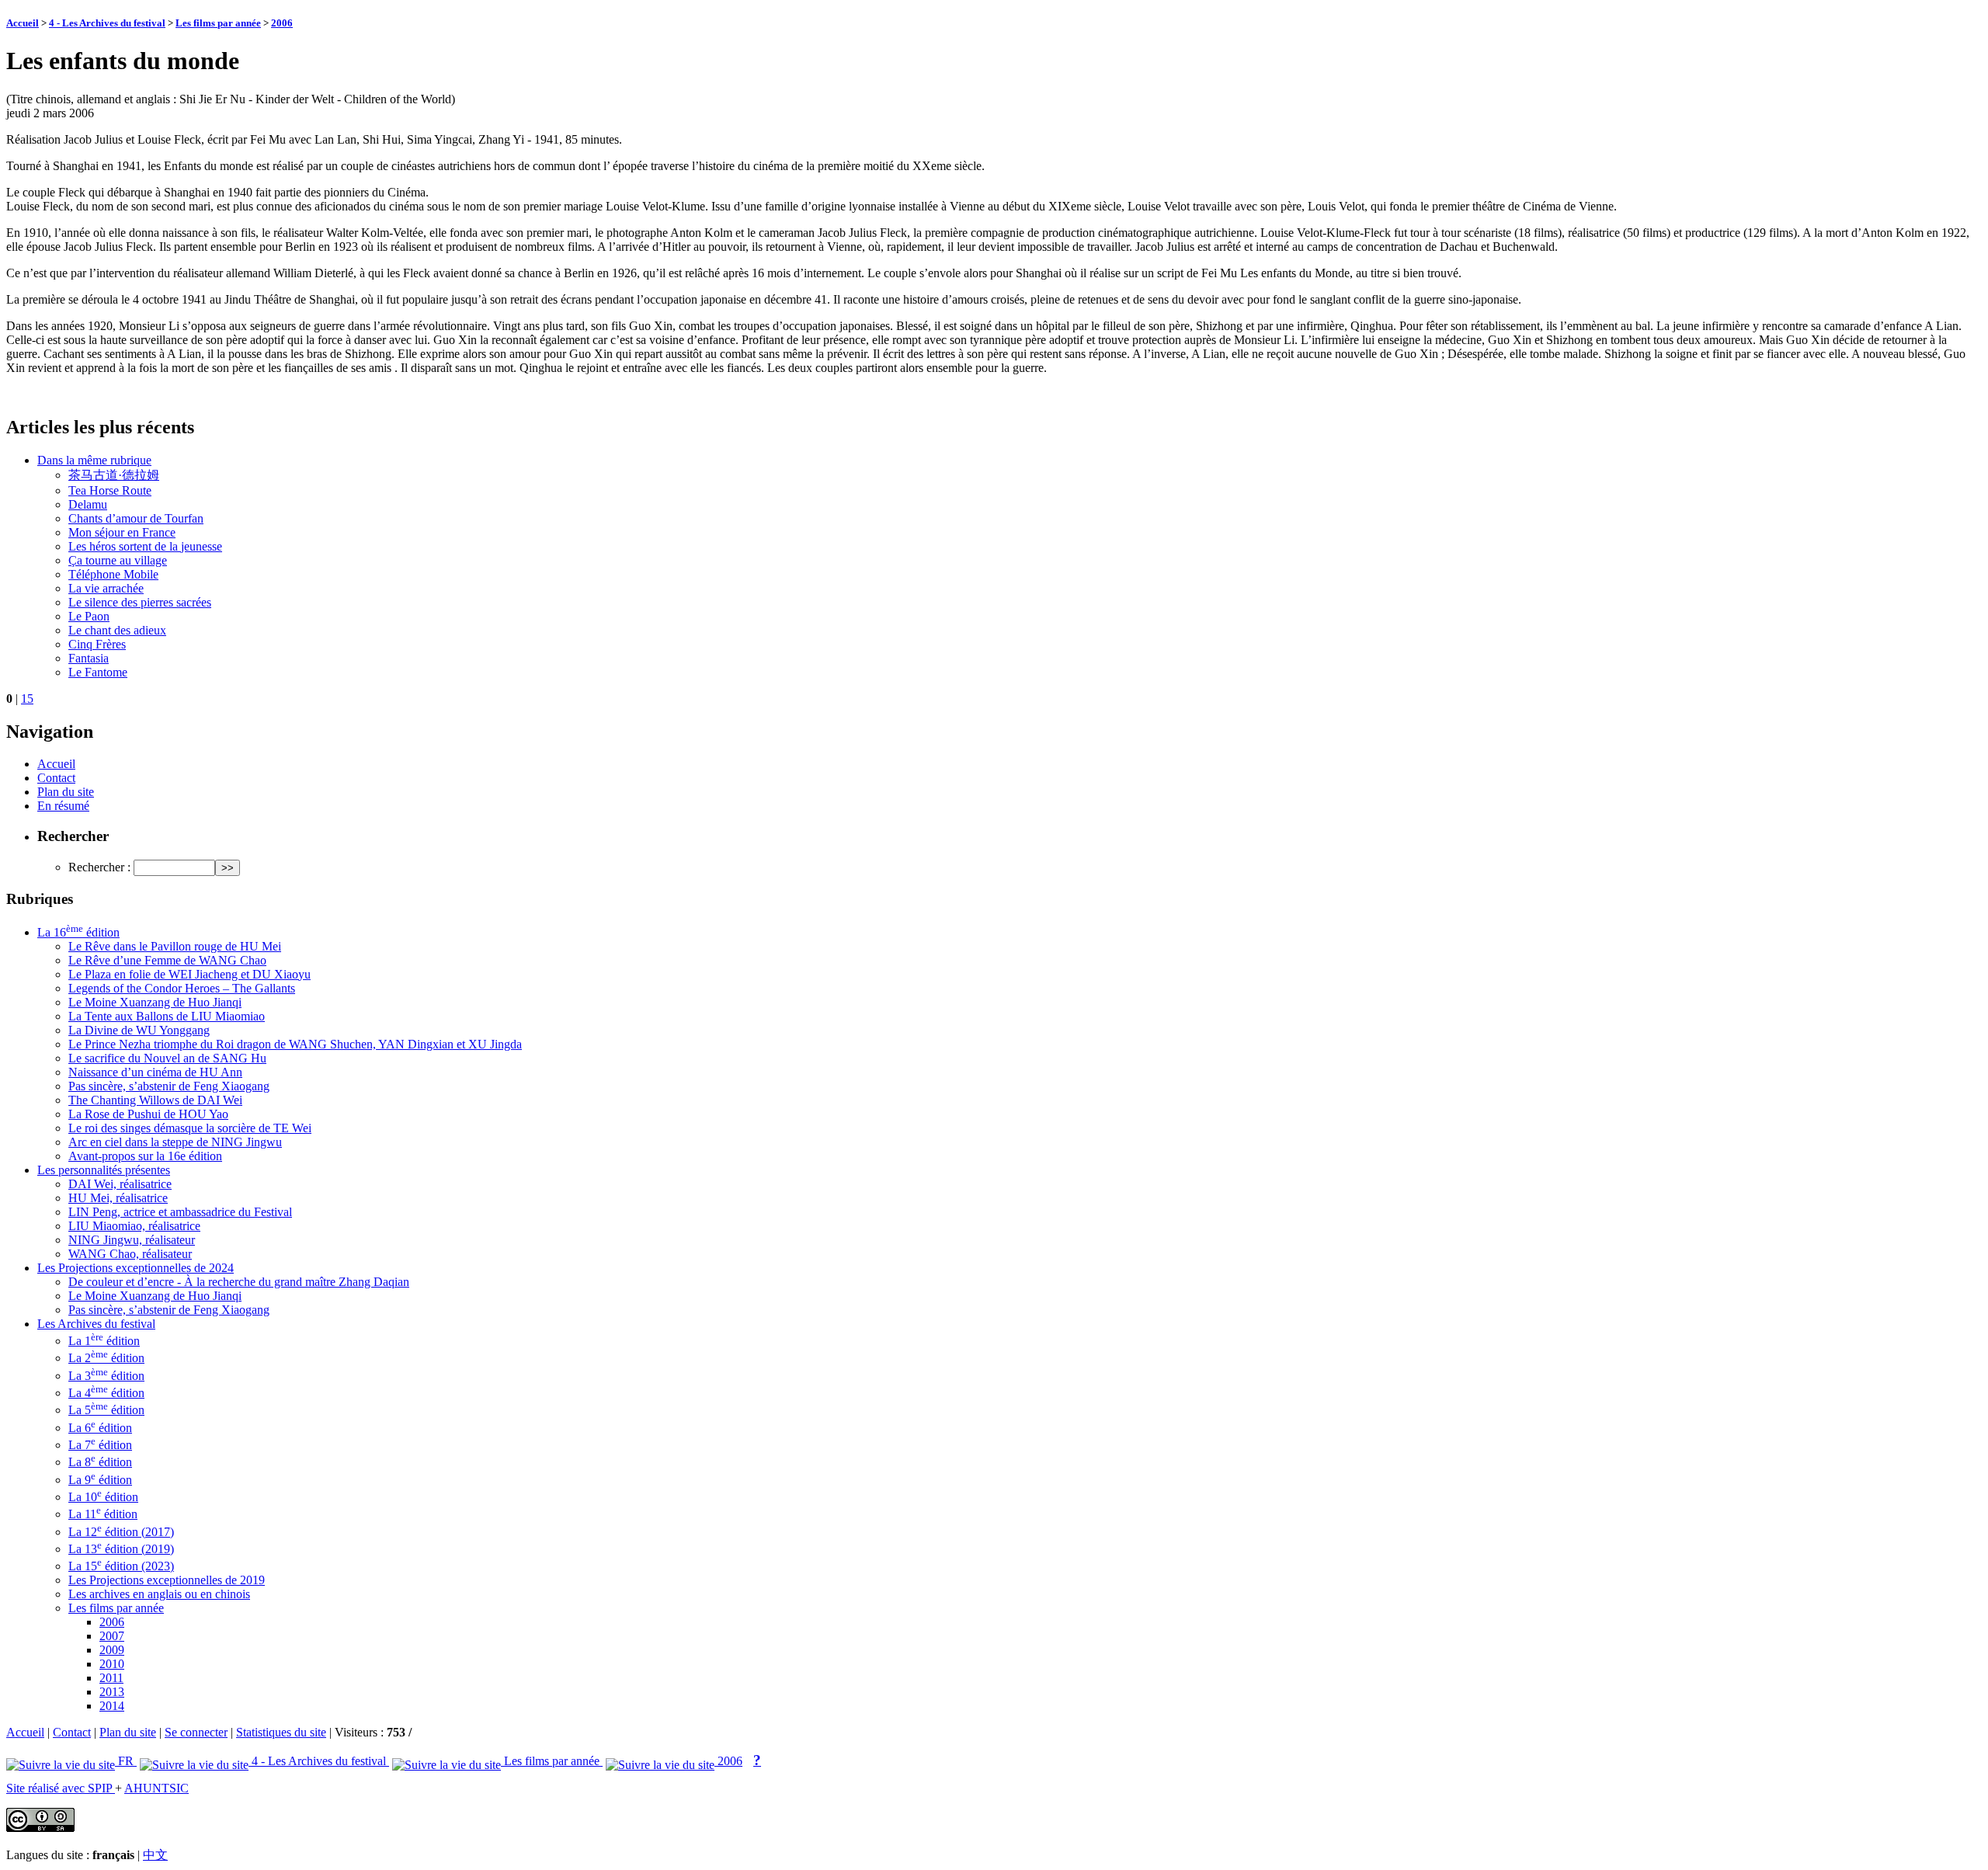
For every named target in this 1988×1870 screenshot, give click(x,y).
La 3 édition (106, 1376)
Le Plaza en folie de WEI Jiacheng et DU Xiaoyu (189, 974)
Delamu (88, 504)
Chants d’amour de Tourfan (136, 518)
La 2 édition (106, 1358)
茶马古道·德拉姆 (114, 475)
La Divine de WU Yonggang (139, 1030)
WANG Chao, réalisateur (130, 1254)
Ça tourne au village (118, 560)
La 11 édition (103, 1514)
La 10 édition (103, 1497)
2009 (112, 1650)
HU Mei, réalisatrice (118, 1198)
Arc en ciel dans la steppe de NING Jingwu (175, 1142)
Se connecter (196, 1732)
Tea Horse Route (110, 490)
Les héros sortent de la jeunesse (145, 546)
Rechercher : (99, 867)
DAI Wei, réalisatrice (120, 1184)
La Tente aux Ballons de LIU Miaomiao (167, 1016)
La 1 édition (104, 1341)
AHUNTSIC (156, 1788)
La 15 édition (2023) (121, 1566)
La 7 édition (100, 1445)
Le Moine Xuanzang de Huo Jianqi (155, 1002)
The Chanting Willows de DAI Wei (155, 1100)
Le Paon (89, 616)
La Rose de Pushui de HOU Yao (148, 1114)
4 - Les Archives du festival (107, 23)
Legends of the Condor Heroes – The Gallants (182, 988)
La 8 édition (100, 1462)
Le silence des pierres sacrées (140, 602)
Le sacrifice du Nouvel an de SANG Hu (167, 1058)
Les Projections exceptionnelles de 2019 (167, 1580)
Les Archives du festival (96, 1324)
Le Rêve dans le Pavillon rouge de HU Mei (175, 946)
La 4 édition (106, 1393)
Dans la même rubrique (94, 460)
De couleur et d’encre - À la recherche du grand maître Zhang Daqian (239, 1282)
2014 (112, 1706)
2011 (111, 1678)
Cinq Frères (97, 644)
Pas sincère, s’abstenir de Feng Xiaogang (169, 1086)
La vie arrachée (106, 588)
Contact (56, 778)
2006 (282, 23)
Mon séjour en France (122, 532)
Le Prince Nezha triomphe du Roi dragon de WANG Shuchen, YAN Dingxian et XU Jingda (295, 1044)
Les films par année (218, 23)
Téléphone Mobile (113, 574)
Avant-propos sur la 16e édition (145, 1156)
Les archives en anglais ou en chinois (159, 1594)
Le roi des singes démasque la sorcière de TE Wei (190, 1128)
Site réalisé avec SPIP (61, 1788)
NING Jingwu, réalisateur (132, 1240)
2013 (112, 1692)
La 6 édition (100, 1428)
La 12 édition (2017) (121, 1532)
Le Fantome (98, 672)
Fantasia (89, 658)
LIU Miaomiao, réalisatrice (134, 1226)
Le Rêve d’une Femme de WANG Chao (167, 960)
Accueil (23, 23)
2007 (112, 1636)
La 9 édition (100, 1480)
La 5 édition (106, 1410)
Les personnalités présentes (104, 1170)
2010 (112, 1664)
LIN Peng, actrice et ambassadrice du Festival (180, 1212)
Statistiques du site (281, 1732)
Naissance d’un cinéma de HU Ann (155, 1072)
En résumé (63, 806)
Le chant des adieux (117, 630)
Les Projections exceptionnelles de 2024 (136, 1268)
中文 (155, 1855)
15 (27, 699)
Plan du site (66, 792)
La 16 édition (78, 932)
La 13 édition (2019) (121, 1549)
